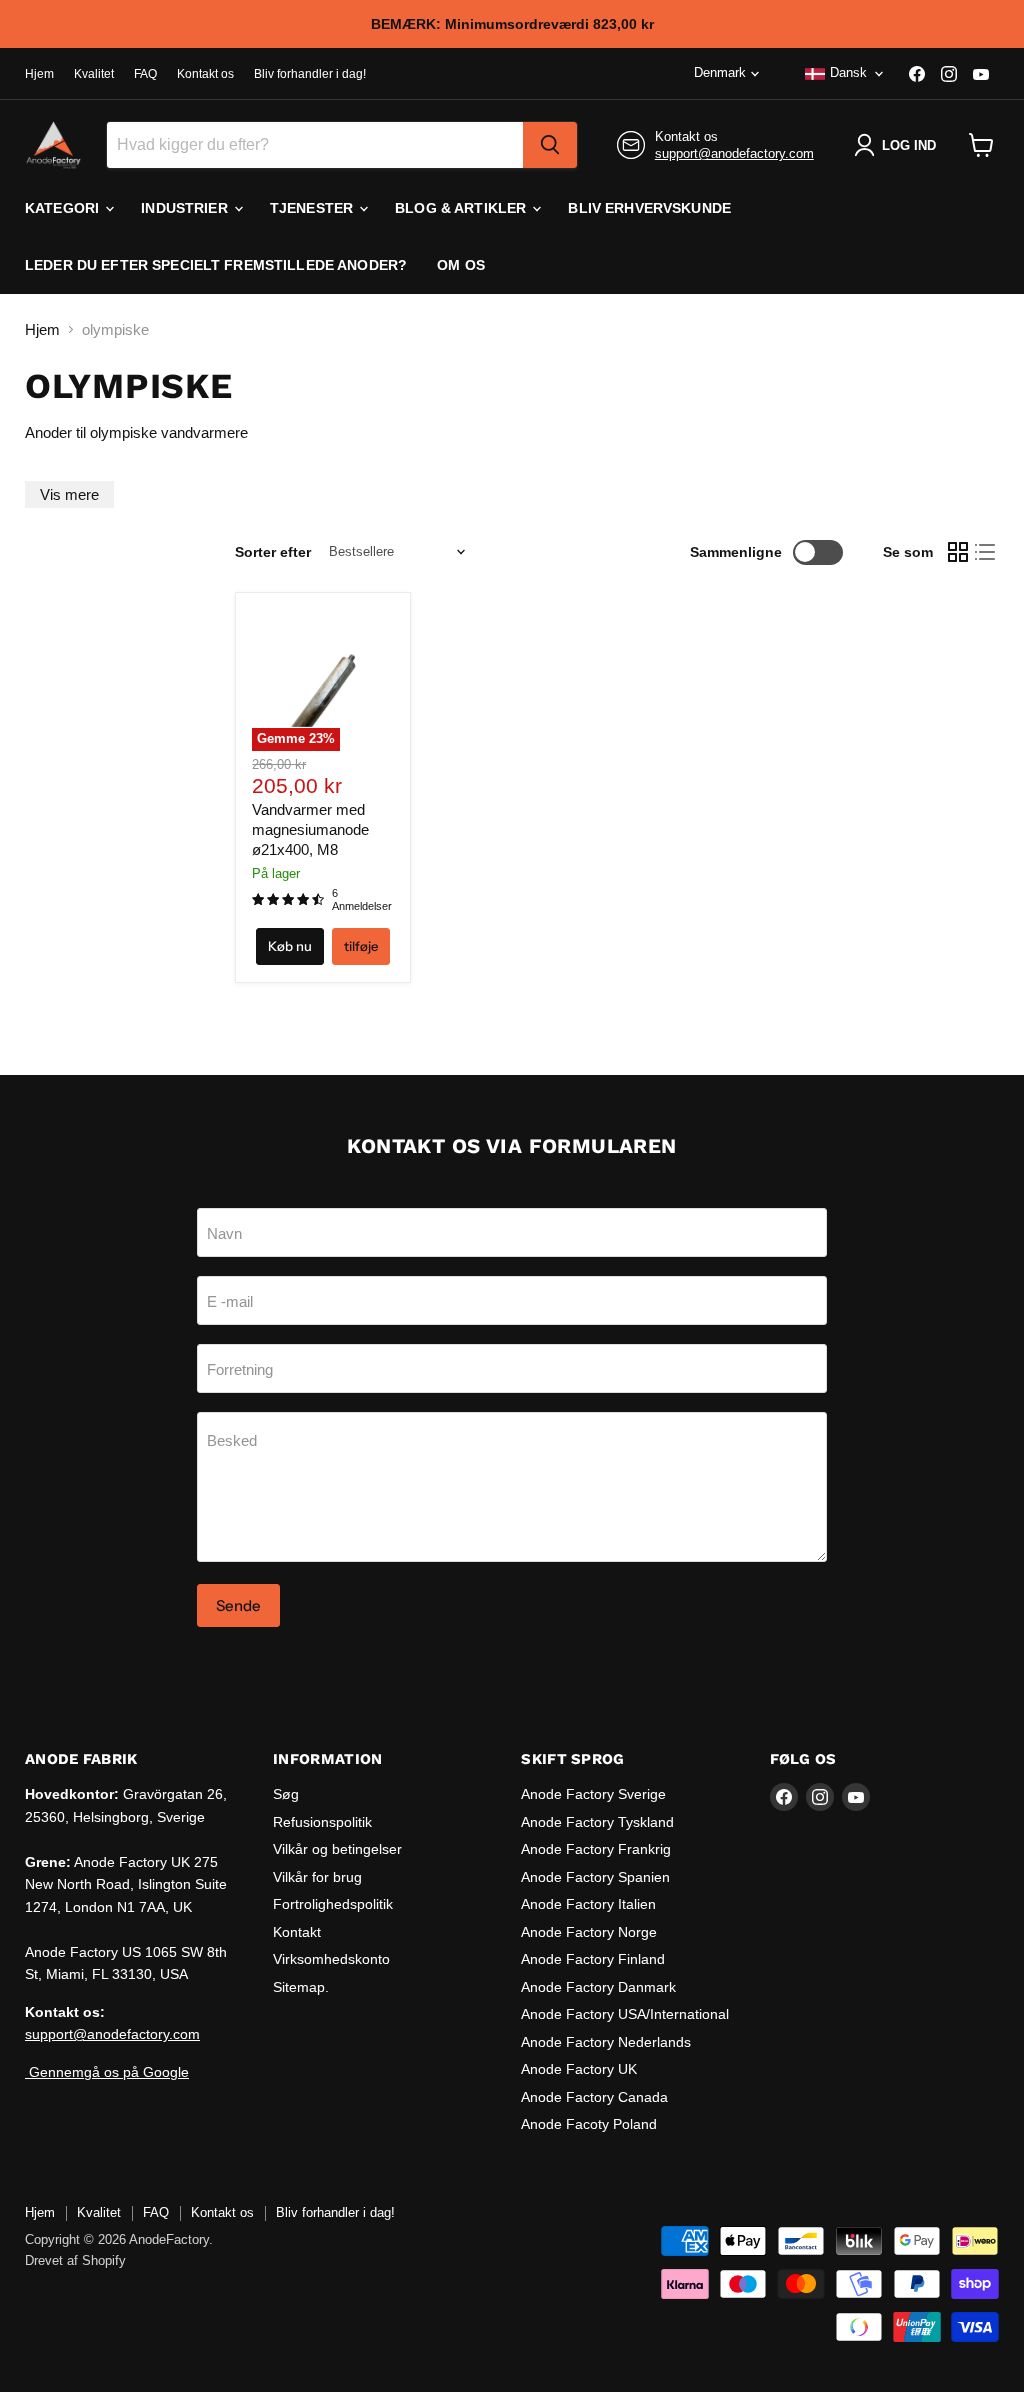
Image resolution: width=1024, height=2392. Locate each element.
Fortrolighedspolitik (333, 1904)
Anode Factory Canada (594, 2097)
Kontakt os (205, 74)
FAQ (145, 74)
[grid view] (958, 552)
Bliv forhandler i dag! (310, 74)
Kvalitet (94, 74)
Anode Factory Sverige (593, 1794)
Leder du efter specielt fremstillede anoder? (216, 265)
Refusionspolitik (322, 1822)
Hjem (39, 74)
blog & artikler (462, 208)
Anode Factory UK (579, 2069)
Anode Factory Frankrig (596, 1849)
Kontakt (297, 1932)
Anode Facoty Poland (589, 2124)
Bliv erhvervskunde (649, 208)
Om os (461, 265)
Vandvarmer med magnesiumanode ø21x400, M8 (310, 829)
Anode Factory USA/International (625, 2014)
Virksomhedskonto (331, 1959)
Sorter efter (273, 552)
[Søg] (550, 145)
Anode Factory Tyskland (597, 1822)
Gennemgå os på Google (107, 2072)
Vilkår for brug (317, 1877)
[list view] (986, 552)
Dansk (848, 72)
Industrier (186, 208)
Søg (286, 1794)
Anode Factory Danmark (598, 1987)
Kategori (64, 208)
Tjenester (313, 208)
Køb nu (290, 946)
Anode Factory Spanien (595, 1877)
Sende (238, 1605)
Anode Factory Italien (588, 1904)
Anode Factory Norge (589, 1932)
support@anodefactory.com (734, 153)
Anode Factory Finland (593, 1959)
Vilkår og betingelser (337, 1849)
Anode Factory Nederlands (606, 2042)
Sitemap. (301, 1987)
